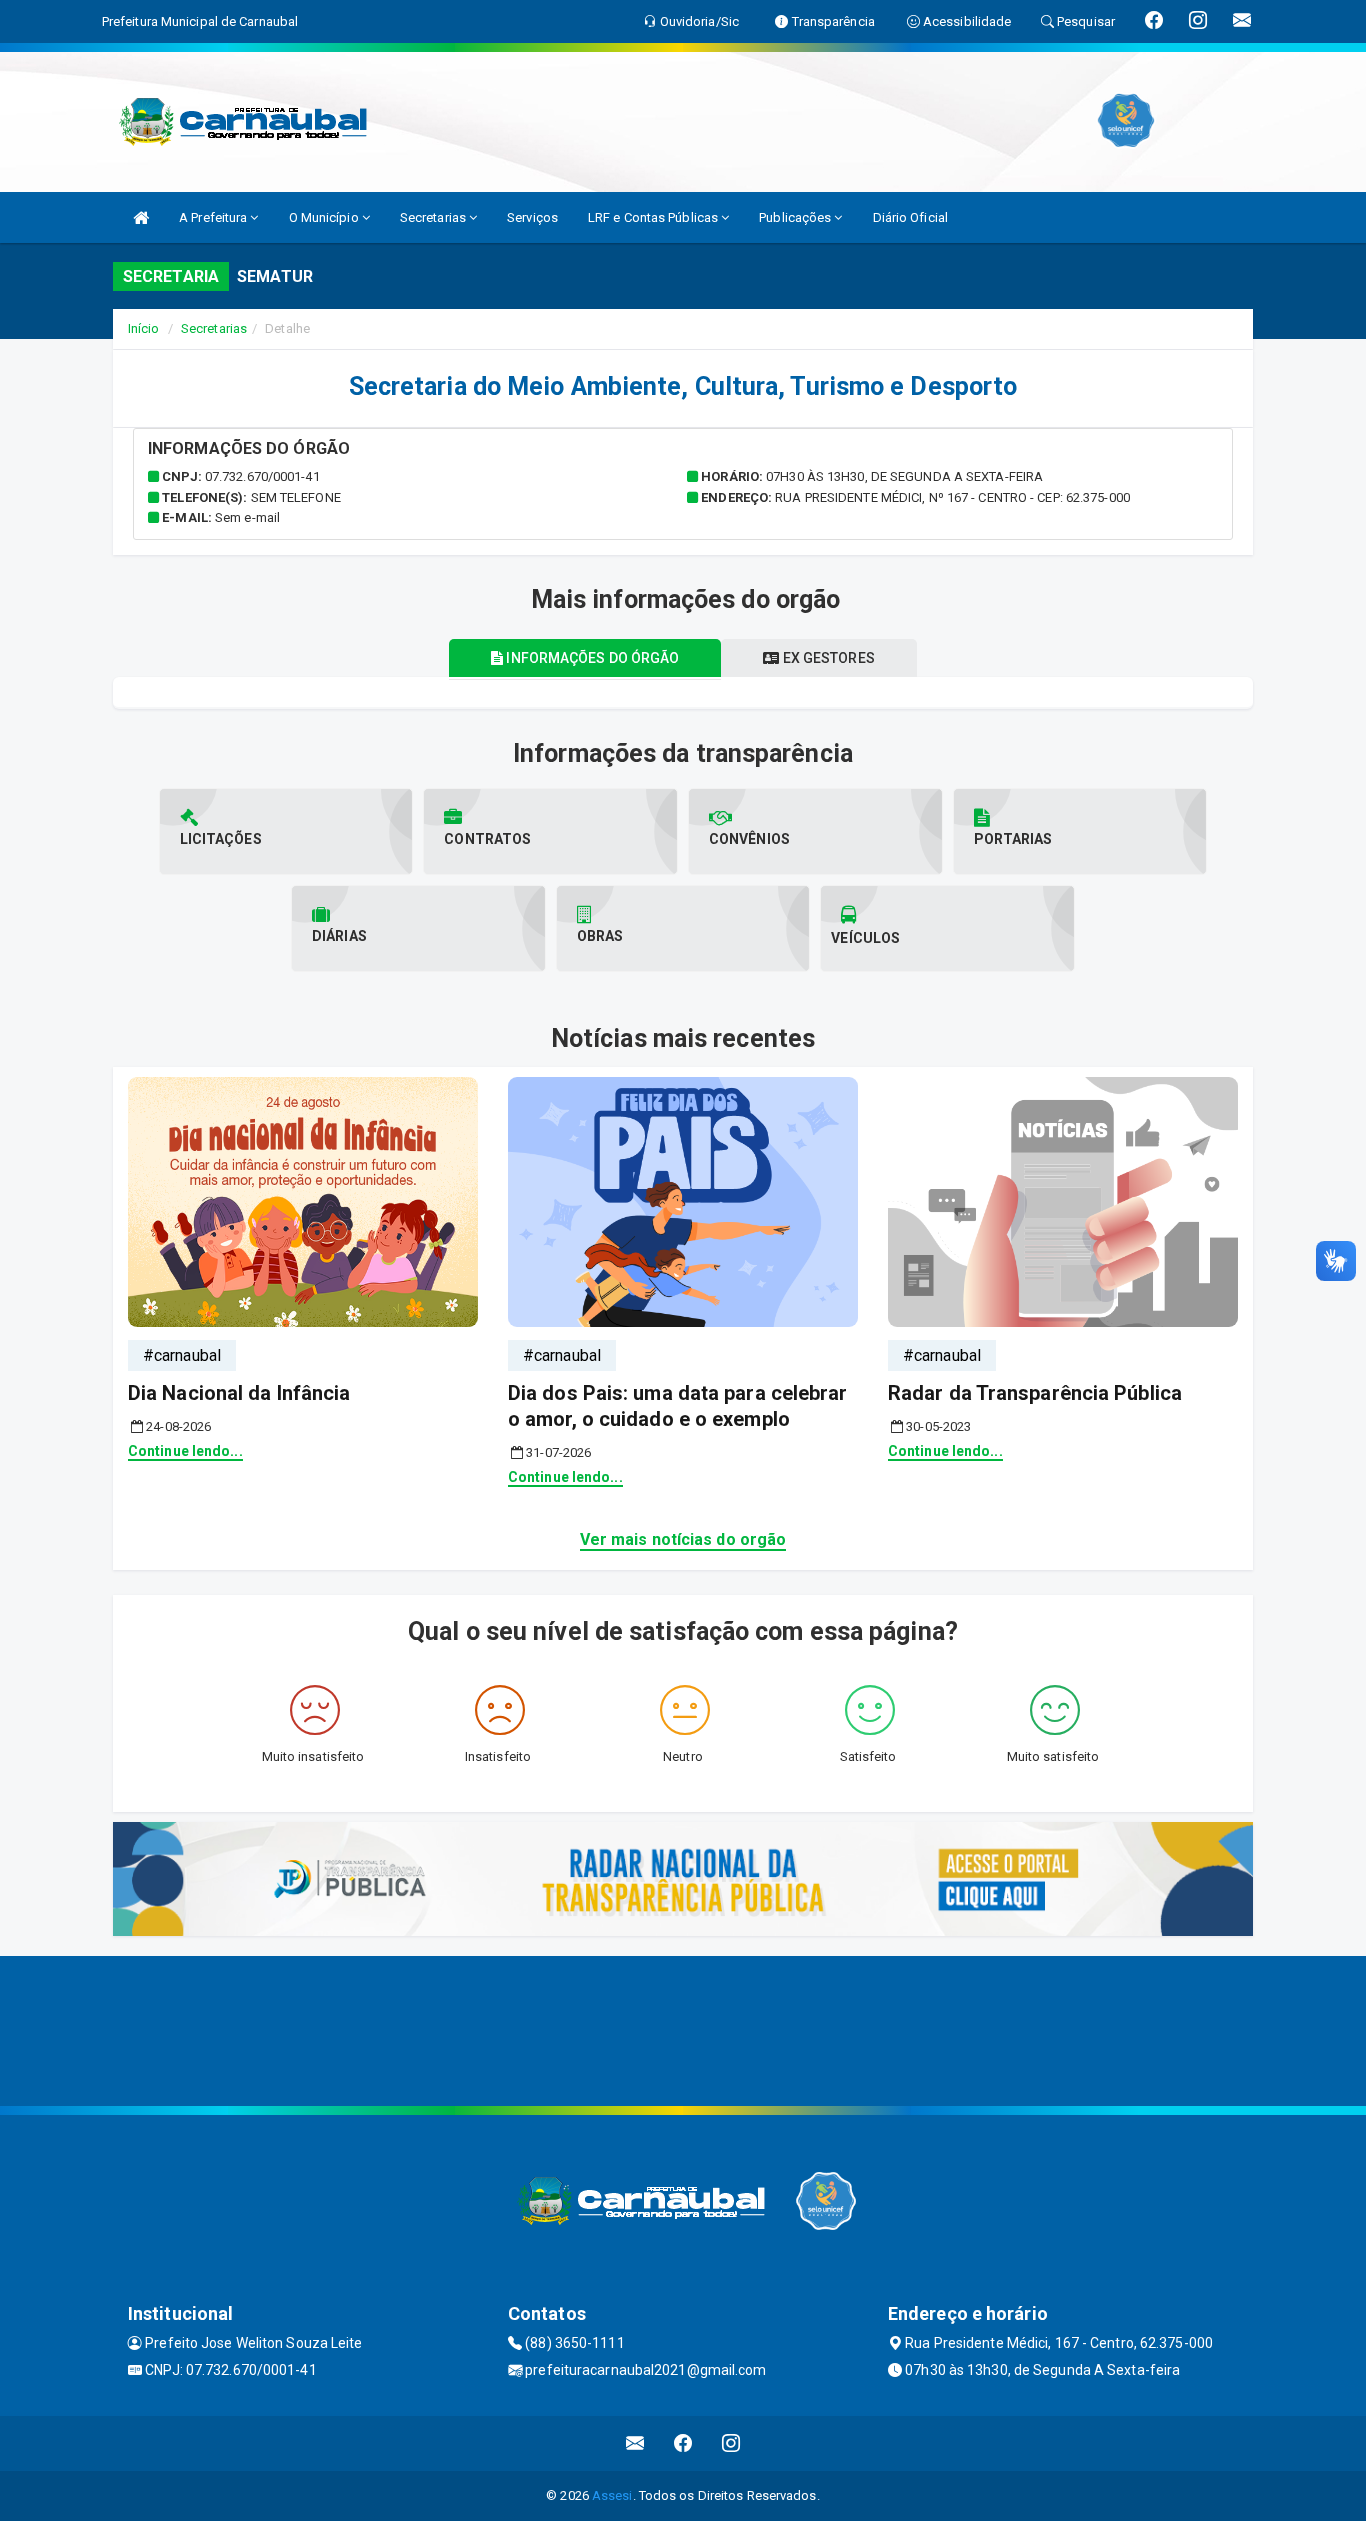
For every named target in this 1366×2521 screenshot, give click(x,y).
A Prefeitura (214, 217)
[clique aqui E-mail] (635, 2443)
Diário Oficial (910, 217)
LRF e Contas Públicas (654, 217)
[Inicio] (141, 217)
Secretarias (434, 217)
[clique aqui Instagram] (731, 2443)
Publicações (796, 217)
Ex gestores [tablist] (827, 658)
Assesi (612, 2495)
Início (144, 328)
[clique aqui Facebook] (683, 2443)
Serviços (532, 217)
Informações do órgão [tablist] (591, 658)
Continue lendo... (185, 1451)
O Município (325, 217)
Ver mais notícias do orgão (683, 1539)
